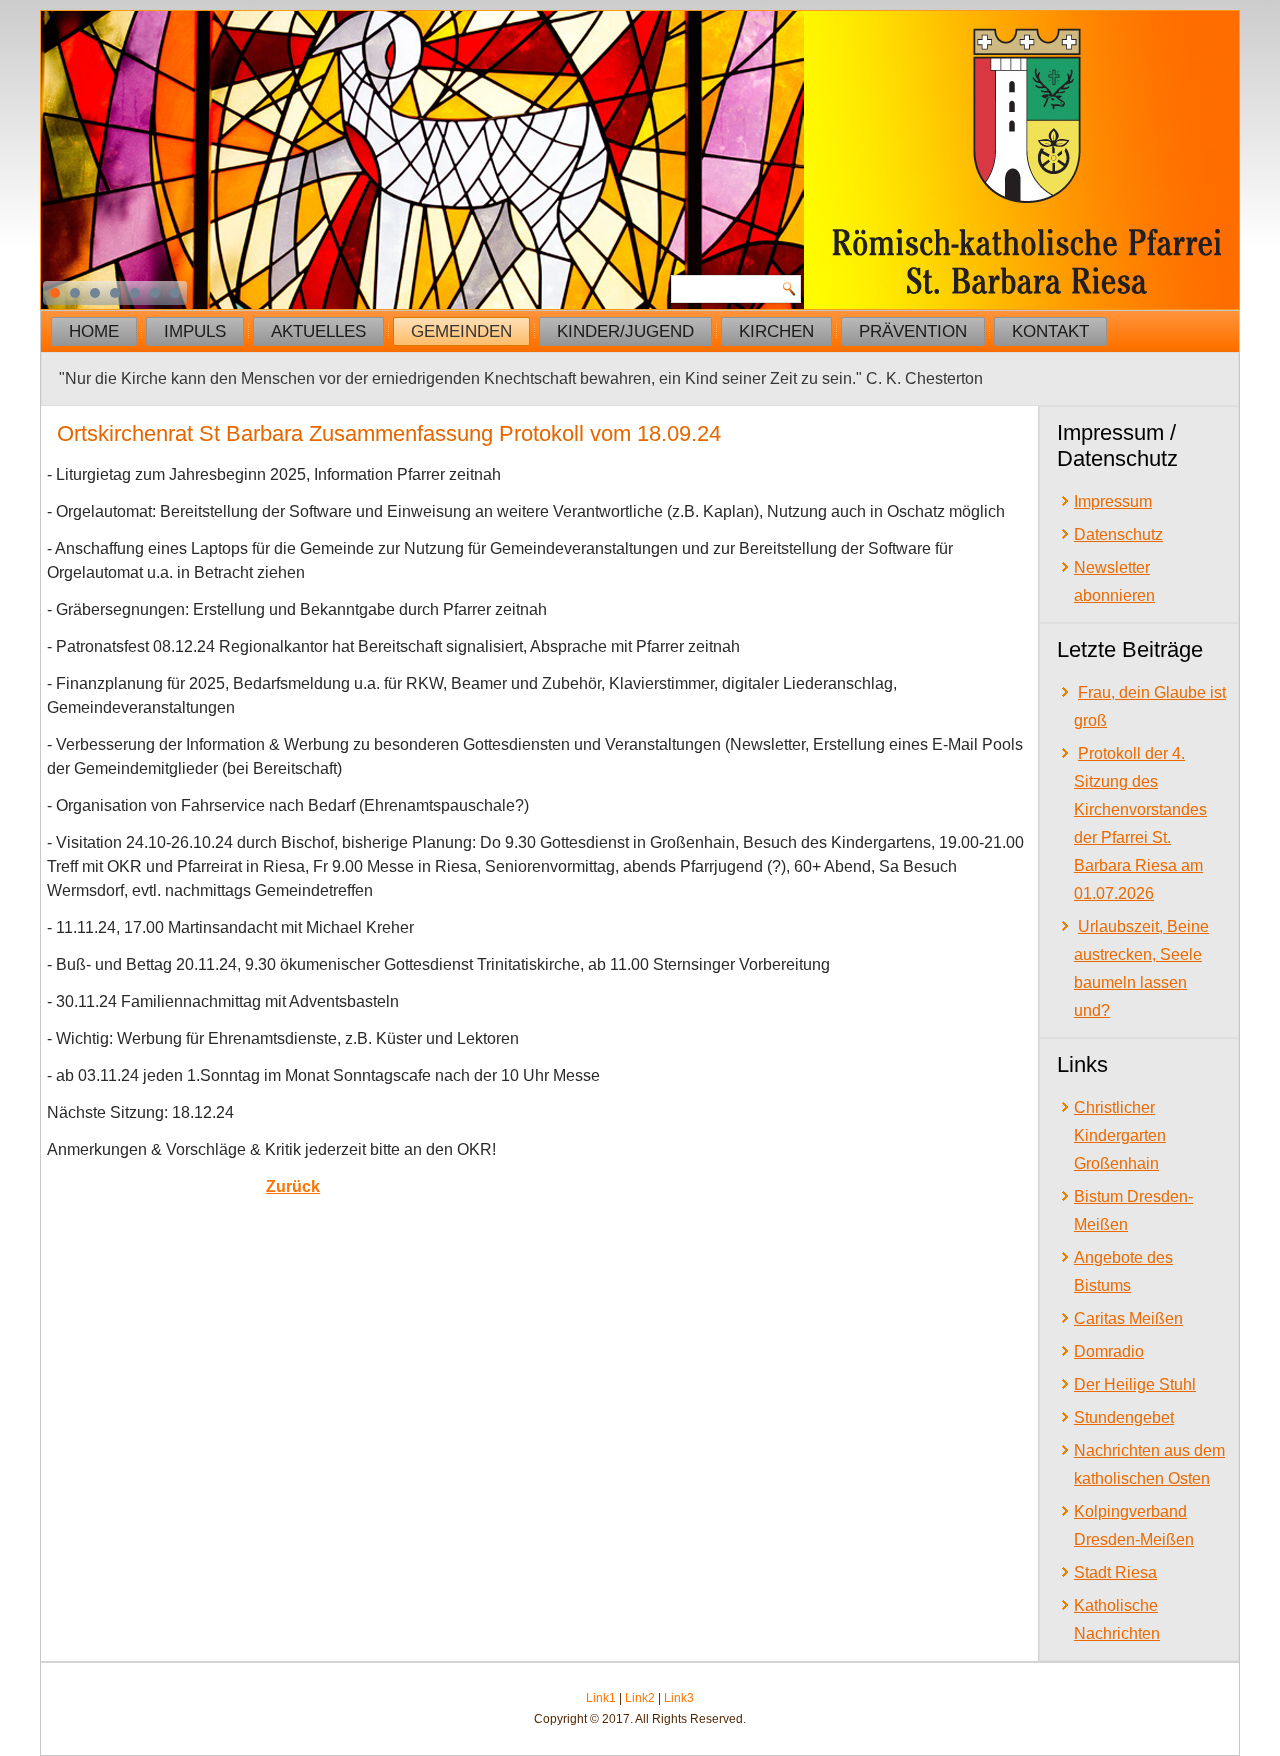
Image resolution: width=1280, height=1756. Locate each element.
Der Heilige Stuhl (1135, 1384)
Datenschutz (1118, 534)
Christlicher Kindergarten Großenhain (1120, 1135)
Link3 (679, 1698)
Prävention (913, 331)
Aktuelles (318, 331)
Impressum (1113, 501)
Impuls (195, 331)
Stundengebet (1124, 1417)
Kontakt (1050, 331)
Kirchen (776, 331)
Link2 (640, 1698)
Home (94, 331)
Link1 (601, 1698)
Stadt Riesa (1115, 1572)
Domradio (1109, 1351)
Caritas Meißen (1128, 1318)
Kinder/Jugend (625, 331)
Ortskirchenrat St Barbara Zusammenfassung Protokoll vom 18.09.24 (389, 433)
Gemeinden (461, 331)
